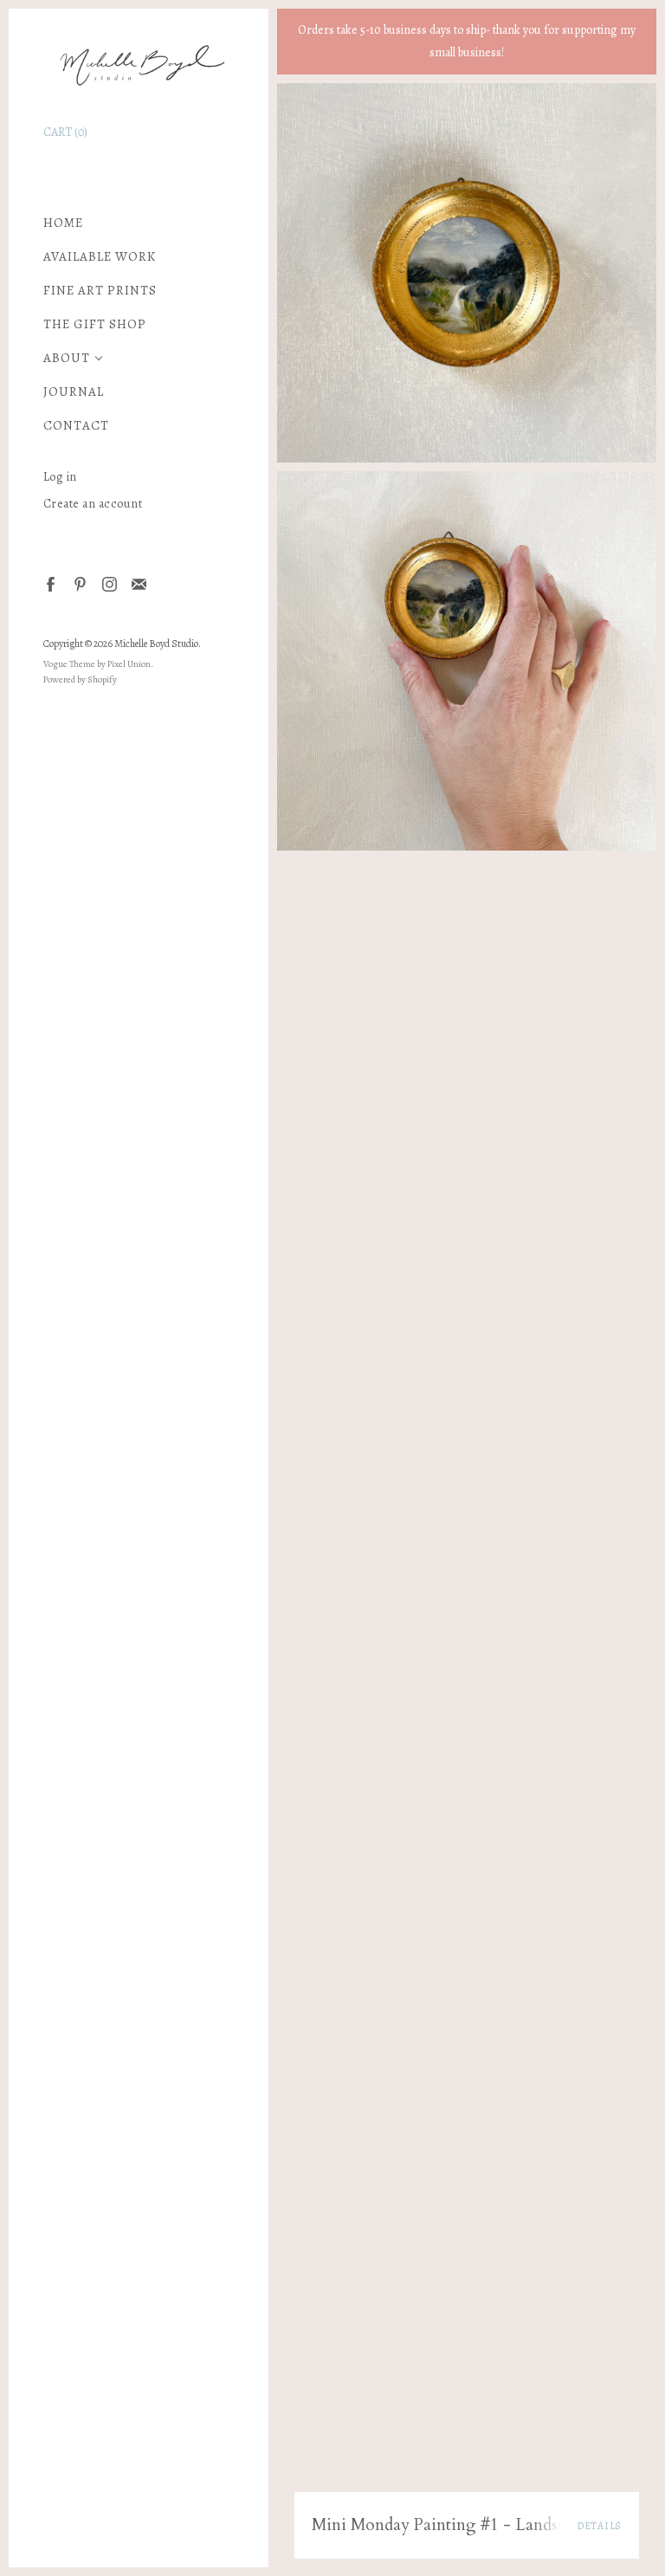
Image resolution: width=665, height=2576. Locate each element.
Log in (60, 477)
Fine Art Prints (100, 291)
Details (599, 2526)
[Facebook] (50, 583)
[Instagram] (109, 583)
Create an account (93, 504)
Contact (76, 426)
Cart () (65, 132)
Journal (74, 392)
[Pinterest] (79, 583)
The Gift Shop (95, 324)
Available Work (100, 257)
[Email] (138, 583)
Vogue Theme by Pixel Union (97, 664)
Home (63, 223)
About (67, 358)
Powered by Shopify (80, 680)
